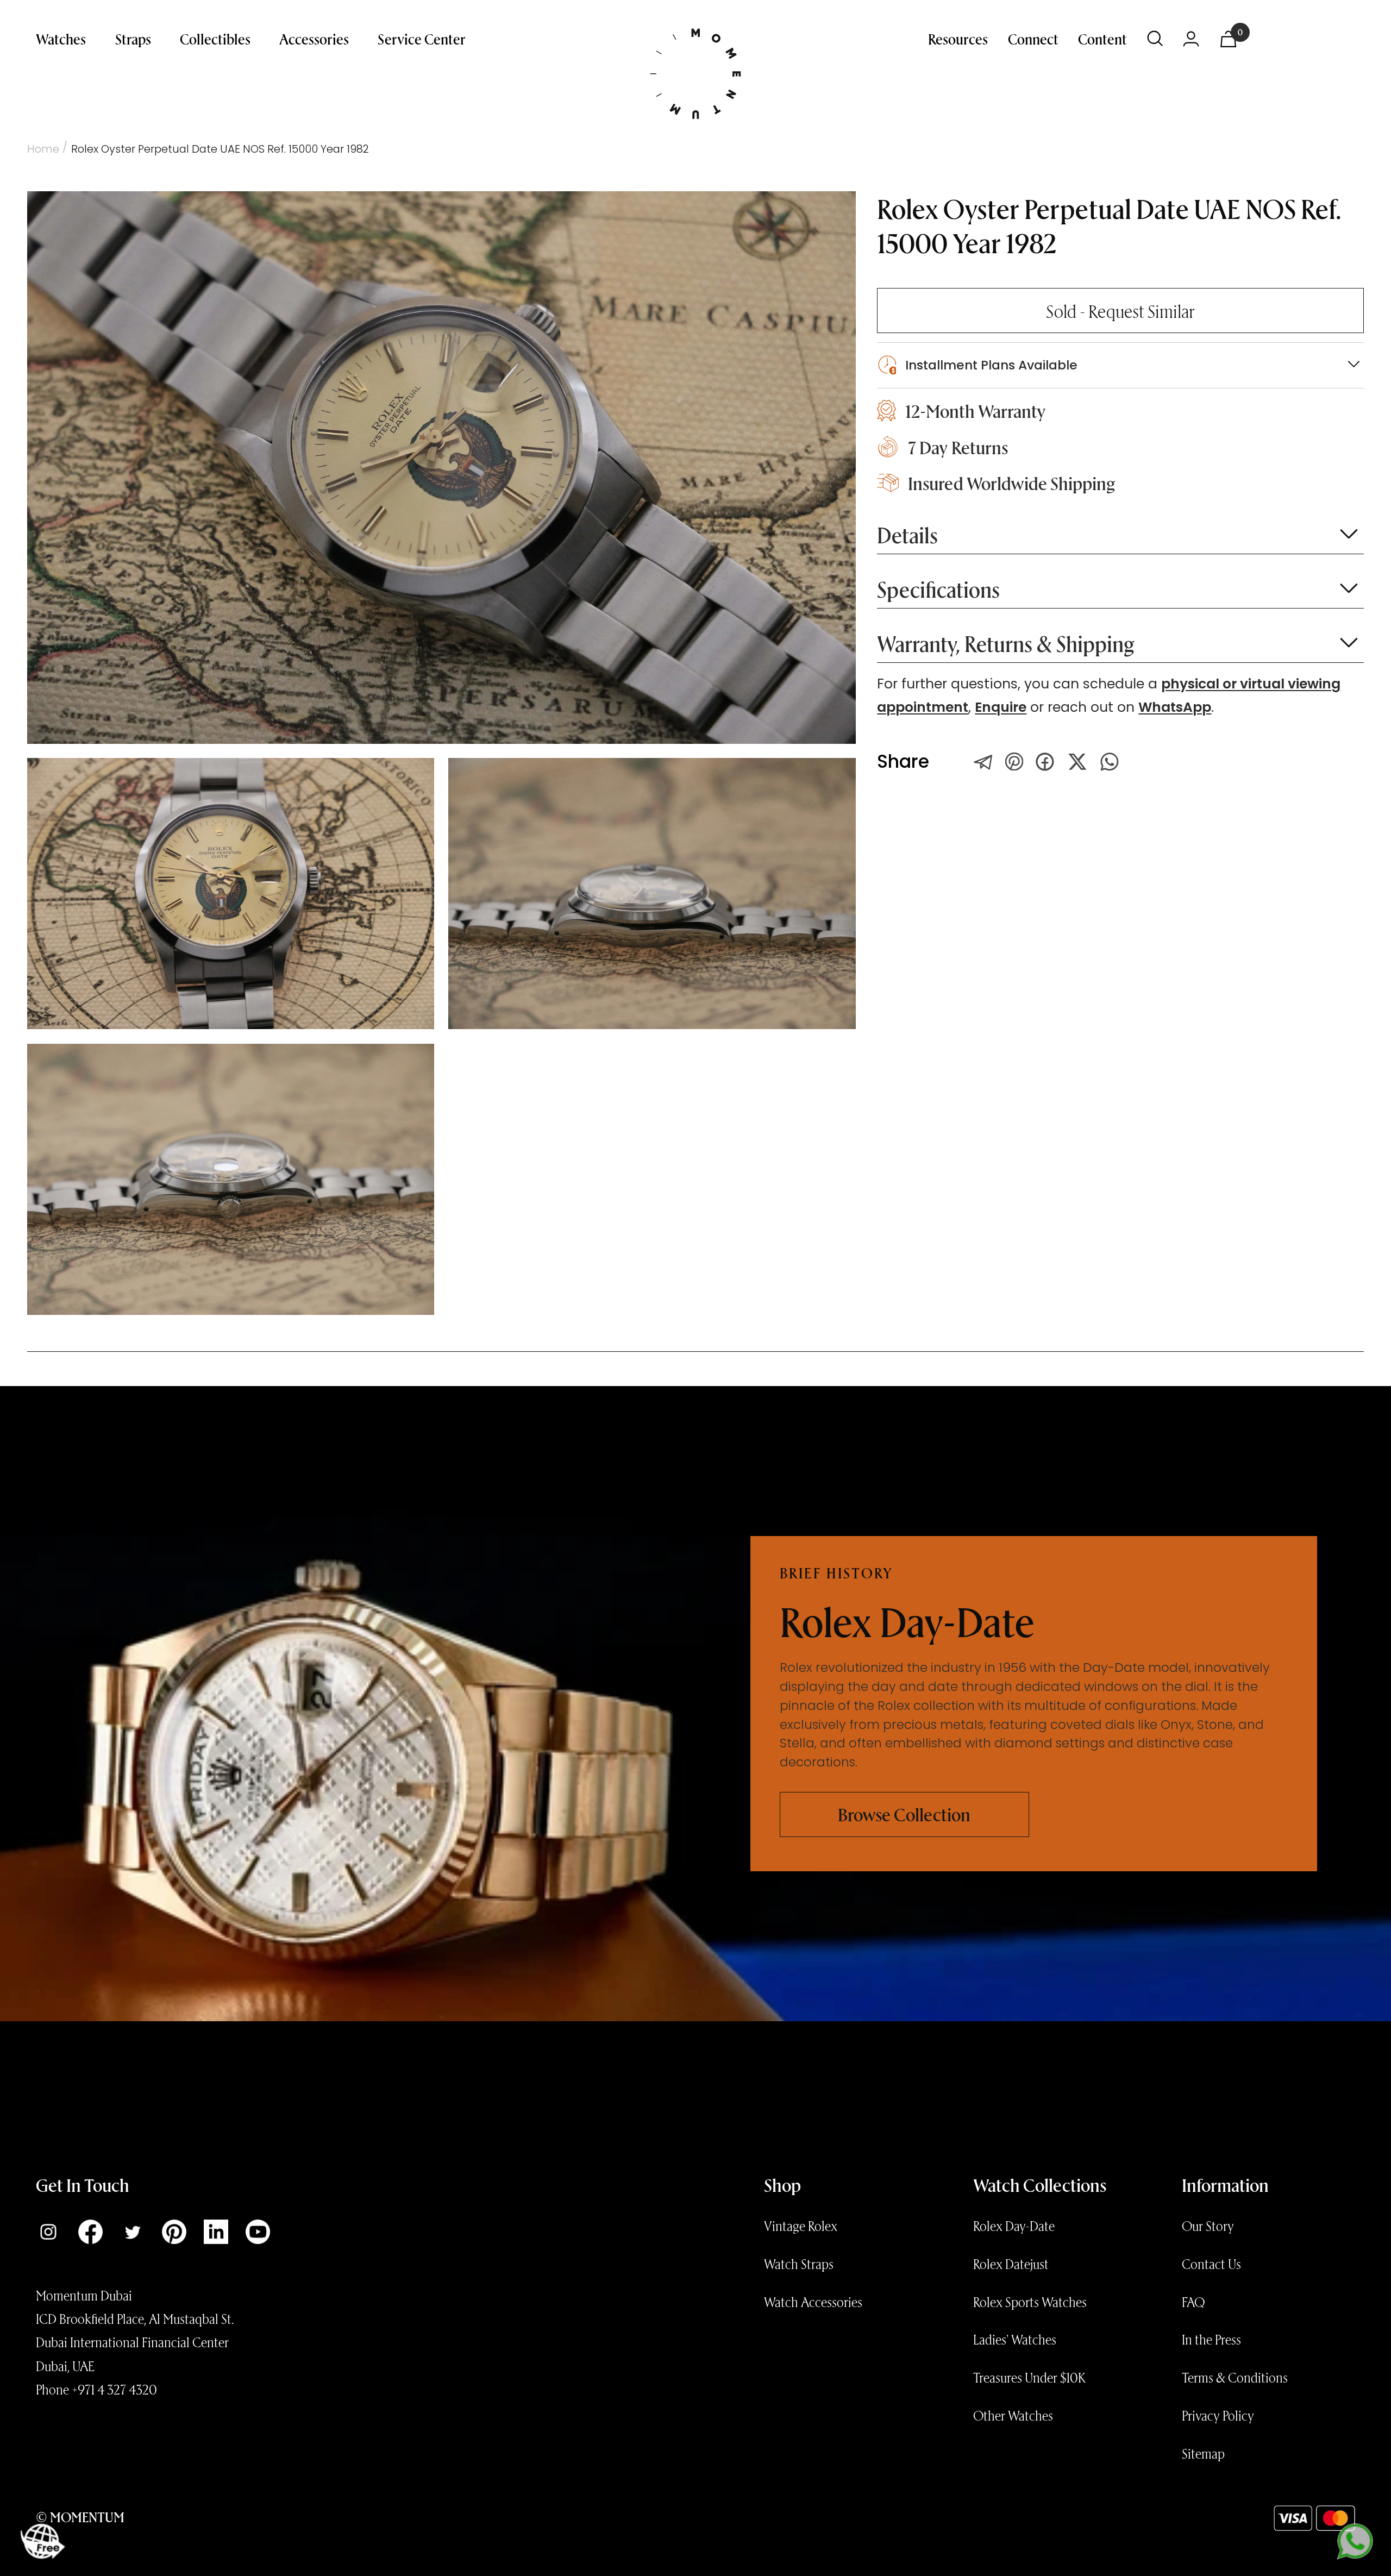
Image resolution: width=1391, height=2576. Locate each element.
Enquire (1001, 707)
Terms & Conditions (1235, 2377)
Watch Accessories (813, 2302)
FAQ (1193, 2302)
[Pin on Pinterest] (1014, 761)
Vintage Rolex (801, 2226)
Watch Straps (799, 2264)
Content (1102, 39)
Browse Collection (904, 1814)
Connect (1033, 39)
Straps (133, 39)
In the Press (1211, 2339)
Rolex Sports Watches (1030, 2302)
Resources (958, 39)
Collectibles (215, 39)
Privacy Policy (1218, 2415)
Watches (61, 39)
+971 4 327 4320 (114, 2389)
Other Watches (1013, 2415)
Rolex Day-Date (1014, 2226)
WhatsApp (1175, 707)
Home (43, 149)
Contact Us (1211, 2264)
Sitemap (1203, 2453)
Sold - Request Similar (1120, 311)
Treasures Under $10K (1029, 2377)
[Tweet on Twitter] (983, 762)
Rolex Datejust (1011, 2264)
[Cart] (1228, 39)
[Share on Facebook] (1045, 762)
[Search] (1155, 39)
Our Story (1208, 2226)
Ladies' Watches (1015, 2339)
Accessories (314, 39)
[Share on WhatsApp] (1110, 762)
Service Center (422, 39)
